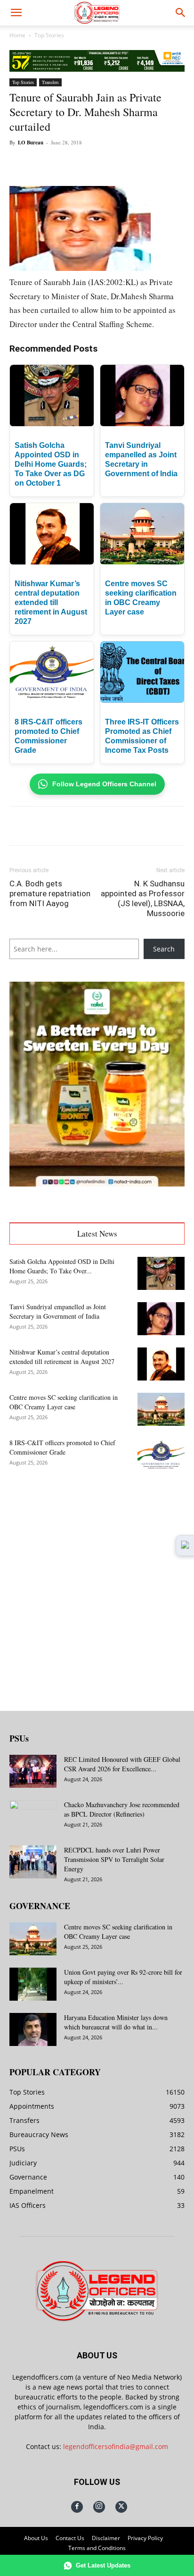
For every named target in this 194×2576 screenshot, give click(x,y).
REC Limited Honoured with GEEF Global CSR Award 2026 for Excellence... (122, 1764)
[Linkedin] (113, 164)
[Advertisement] (97, 1583)
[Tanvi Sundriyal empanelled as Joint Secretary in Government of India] (161, 1319)
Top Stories (49, 35)
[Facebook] (48, 164)
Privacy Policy (145, 2538)
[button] (16, 13)
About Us (36, 2538)
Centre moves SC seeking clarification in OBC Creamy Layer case (64, 1402)
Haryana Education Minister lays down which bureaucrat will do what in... (116, 2022)
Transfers (50, 82)
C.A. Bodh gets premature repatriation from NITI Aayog (50, 893)
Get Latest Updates (103, 2565)
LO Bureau (31, 143)
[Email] (135, 164)
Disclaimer (106, 2538)
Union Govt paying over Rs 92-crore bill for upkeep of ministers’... (123, 1977)
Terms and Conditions (97, 2548)
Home (17, 35)
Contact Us (70, 2538)
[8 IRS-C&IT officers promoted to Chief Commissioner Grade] (161, 1455)
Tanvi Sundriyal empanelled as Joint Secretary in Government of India (58, 1311)
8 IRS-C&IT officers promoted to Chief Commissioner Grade (62, 1447)
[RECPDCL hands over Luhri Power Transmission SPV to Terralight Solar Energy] (33, 1862)
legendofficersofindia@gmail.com (116, 2446)
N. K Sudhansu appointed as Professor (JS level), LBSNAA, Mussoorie (143, 898)
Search (164, 949)
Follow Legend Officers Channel (104, 784)
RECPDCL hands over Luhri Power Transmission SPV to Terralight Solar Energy (114, 1859)
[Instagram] (99, 2507)
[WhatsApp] (92, 164)
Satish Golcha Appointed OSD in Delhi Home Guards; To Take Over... (62, 1266)
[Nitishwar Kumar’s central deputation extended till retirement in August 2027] (161, 1364)
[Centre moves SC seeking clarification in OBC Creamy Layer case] (161, 1409)
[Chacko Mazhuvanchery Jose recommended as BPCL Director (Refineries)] (33, 1817)
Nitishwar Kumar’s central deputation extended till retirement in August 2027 (51, 602)
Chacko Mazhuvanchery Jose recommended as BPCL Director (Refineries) (122, 1809)
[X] (70, 164)
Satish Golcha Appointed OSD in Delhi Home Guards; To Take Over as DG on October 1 (51, 464)
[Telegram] (157, 164)
